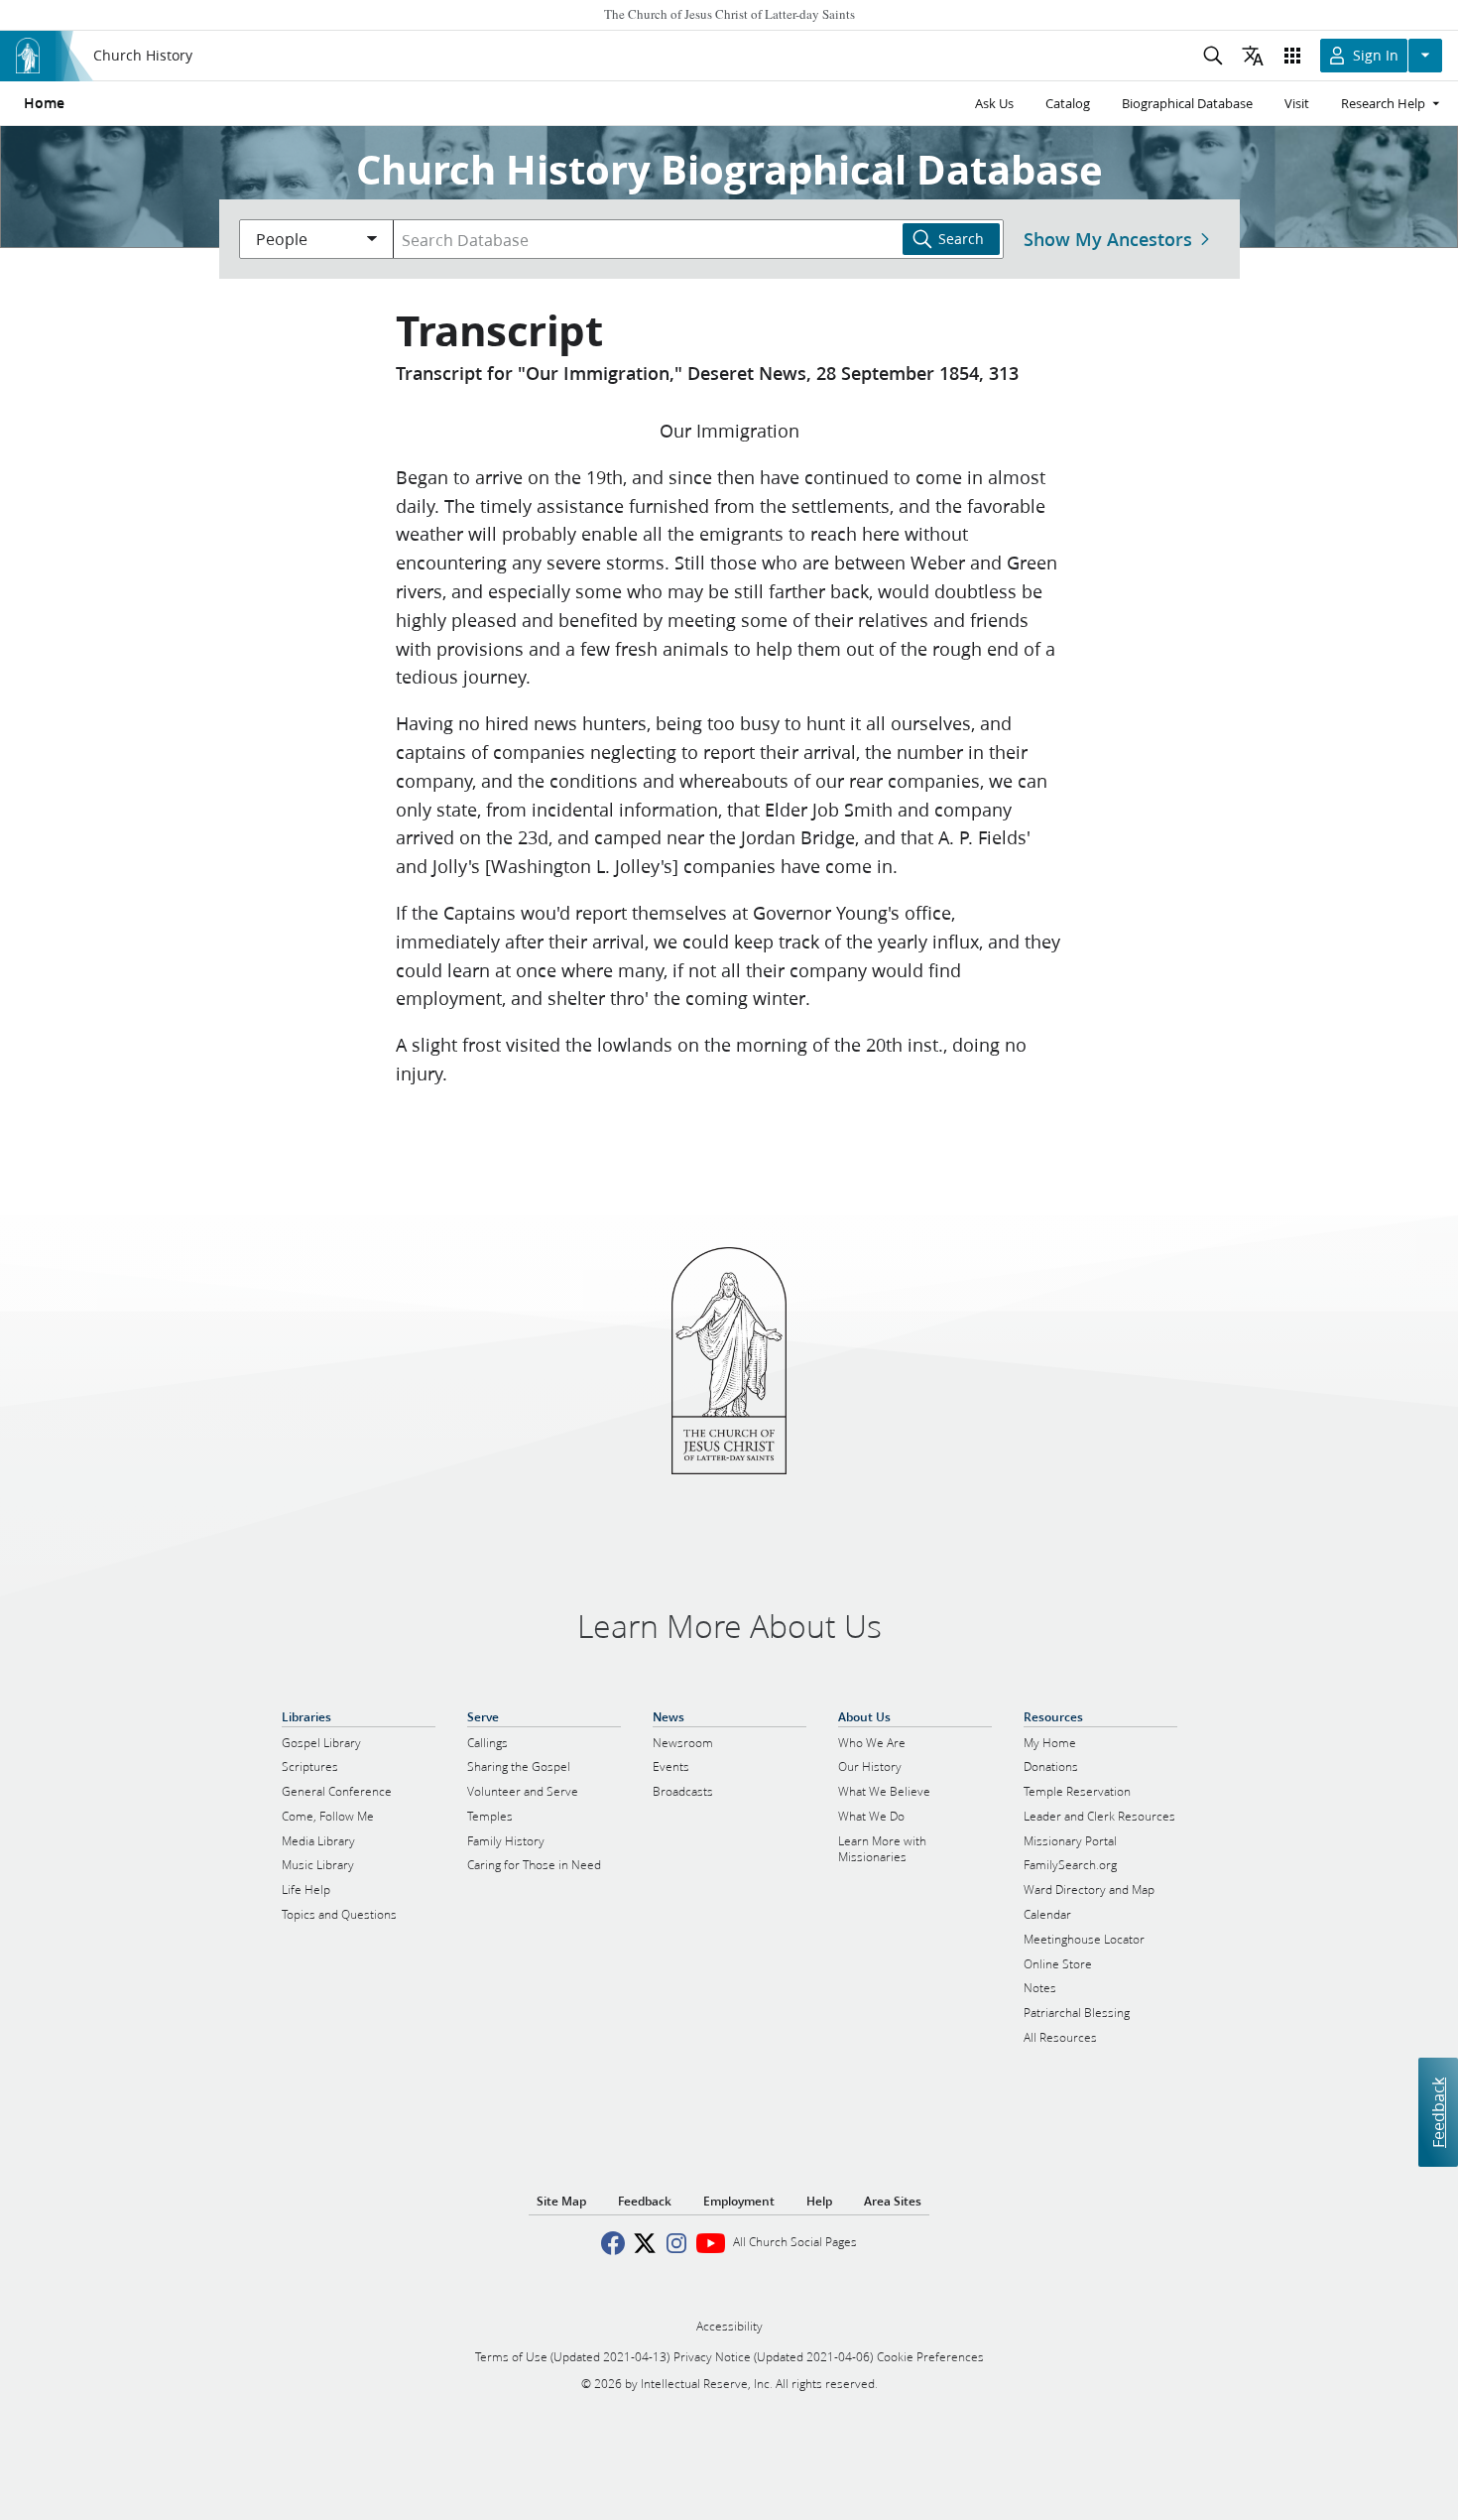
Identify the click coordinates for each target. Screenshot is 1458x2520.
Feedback (1438, 2113)
